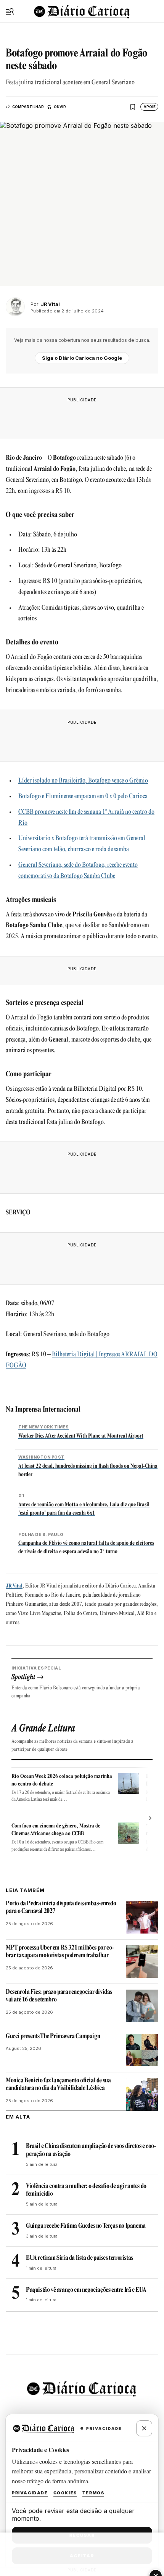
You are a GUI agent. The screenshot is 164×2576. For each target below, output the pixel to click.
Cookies (65, 2493)
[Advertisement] (82, 416)
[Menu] (10, 11)
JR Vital (14, 1586)
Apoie (150, 107)
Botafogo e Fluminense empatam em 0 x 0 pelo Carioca (83, 797)
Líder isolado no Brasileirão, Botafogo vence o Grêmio (83, 781)
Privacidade (30, 2493)
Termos (93, 2493)
